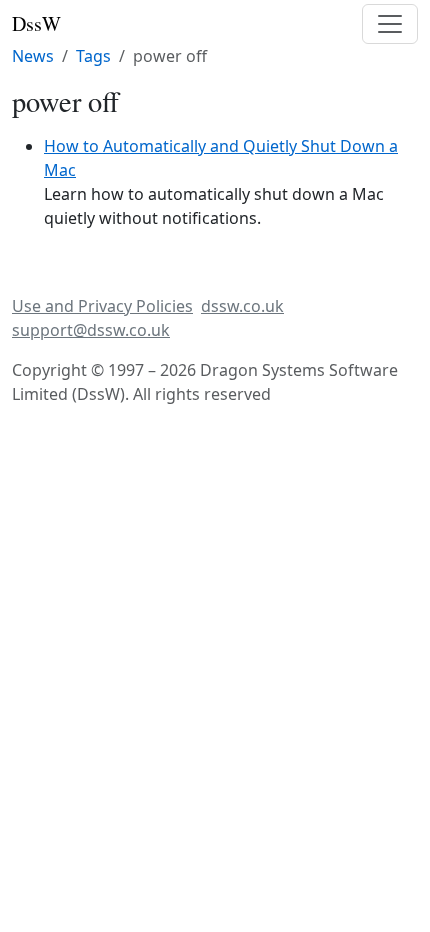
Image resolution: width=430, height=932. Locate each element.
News (33, 56)
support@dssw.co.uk (91, 330)
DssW (36, 23)
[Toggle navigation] (390, 24)
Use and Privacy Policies (102, 306)
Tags (93, 56)
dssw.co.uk (242, 306)
